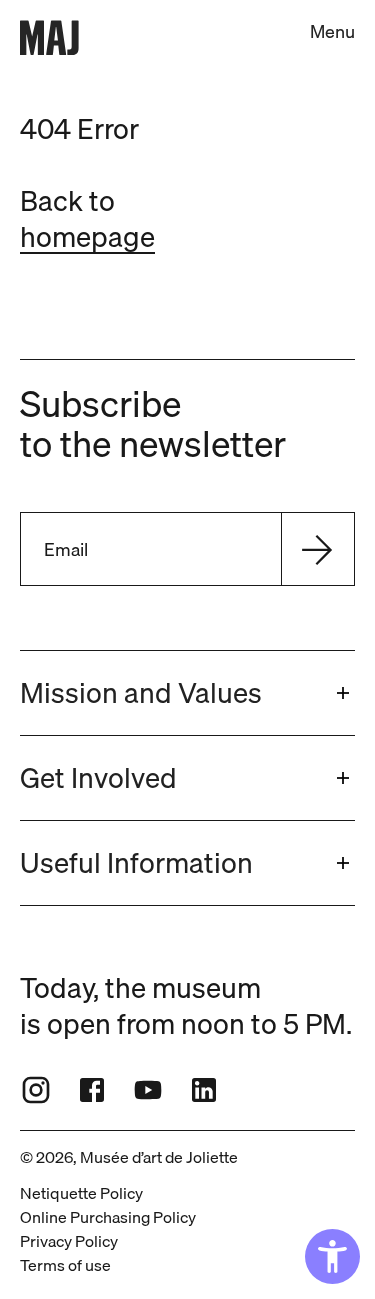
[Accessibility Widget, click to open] (332, 1256)
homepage (87, 236)
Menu (332, 31)
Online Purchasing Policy (108, 1217)
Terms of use (65, 1265)
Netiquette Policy (81, 1193)
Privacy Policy (69, 1241)
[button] (187, 693)
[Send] (317, 549)
